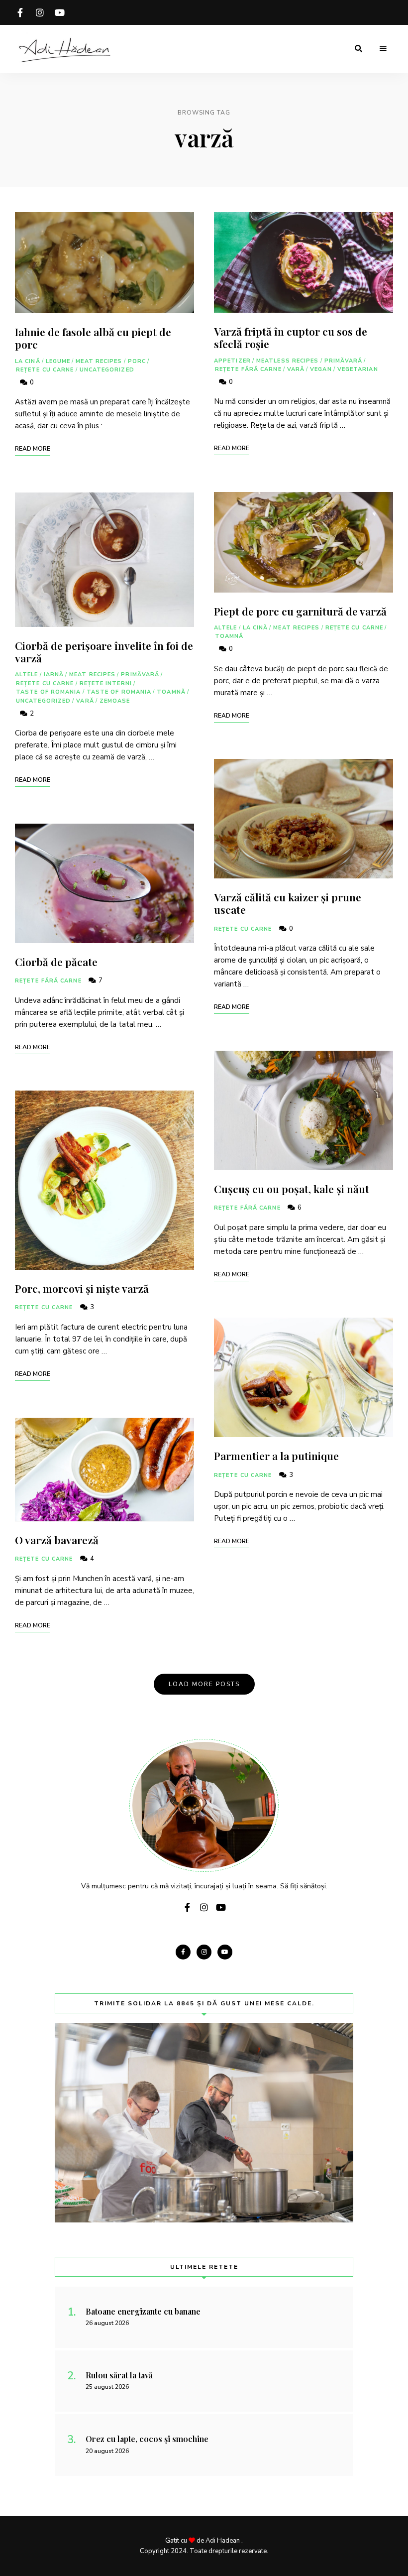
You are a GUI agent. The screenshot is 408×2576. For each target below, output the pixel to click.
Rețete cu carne (45, 370)
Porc (137, 361)
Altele (27, 675)
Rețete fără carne (48, 981)
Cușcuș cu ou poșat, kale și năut (292, 1189)
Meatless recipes (288, 361)
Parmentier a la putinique (276, 1456)
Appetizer (232, 361)
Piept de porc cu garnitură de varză (300, 611)
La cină (28, 361)
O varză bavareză (57, 1540)
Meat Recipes (99, 361)
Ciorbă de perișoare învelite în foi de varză (104, 652)
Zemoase (115, 701)
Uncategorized (107, 370)
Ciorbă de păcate (56, 962)
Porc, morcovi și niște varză (82, 1288)
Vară (85, 701)
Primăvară (140, 675)
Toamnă (171, 692)
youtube (60, 12)
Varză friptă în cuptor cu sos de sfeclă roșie (291, 337)
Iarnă (54, 675)
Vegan (321, 369)
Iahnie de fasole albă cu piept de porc (93, 338)
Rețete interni (106, 683)
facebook (20, 12)
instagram (40, 12)
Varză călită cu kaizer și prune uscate (288, 903)
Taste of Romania (49, 692)
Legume (58, 361)
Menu (383, 49)
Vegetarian (358, 369)
